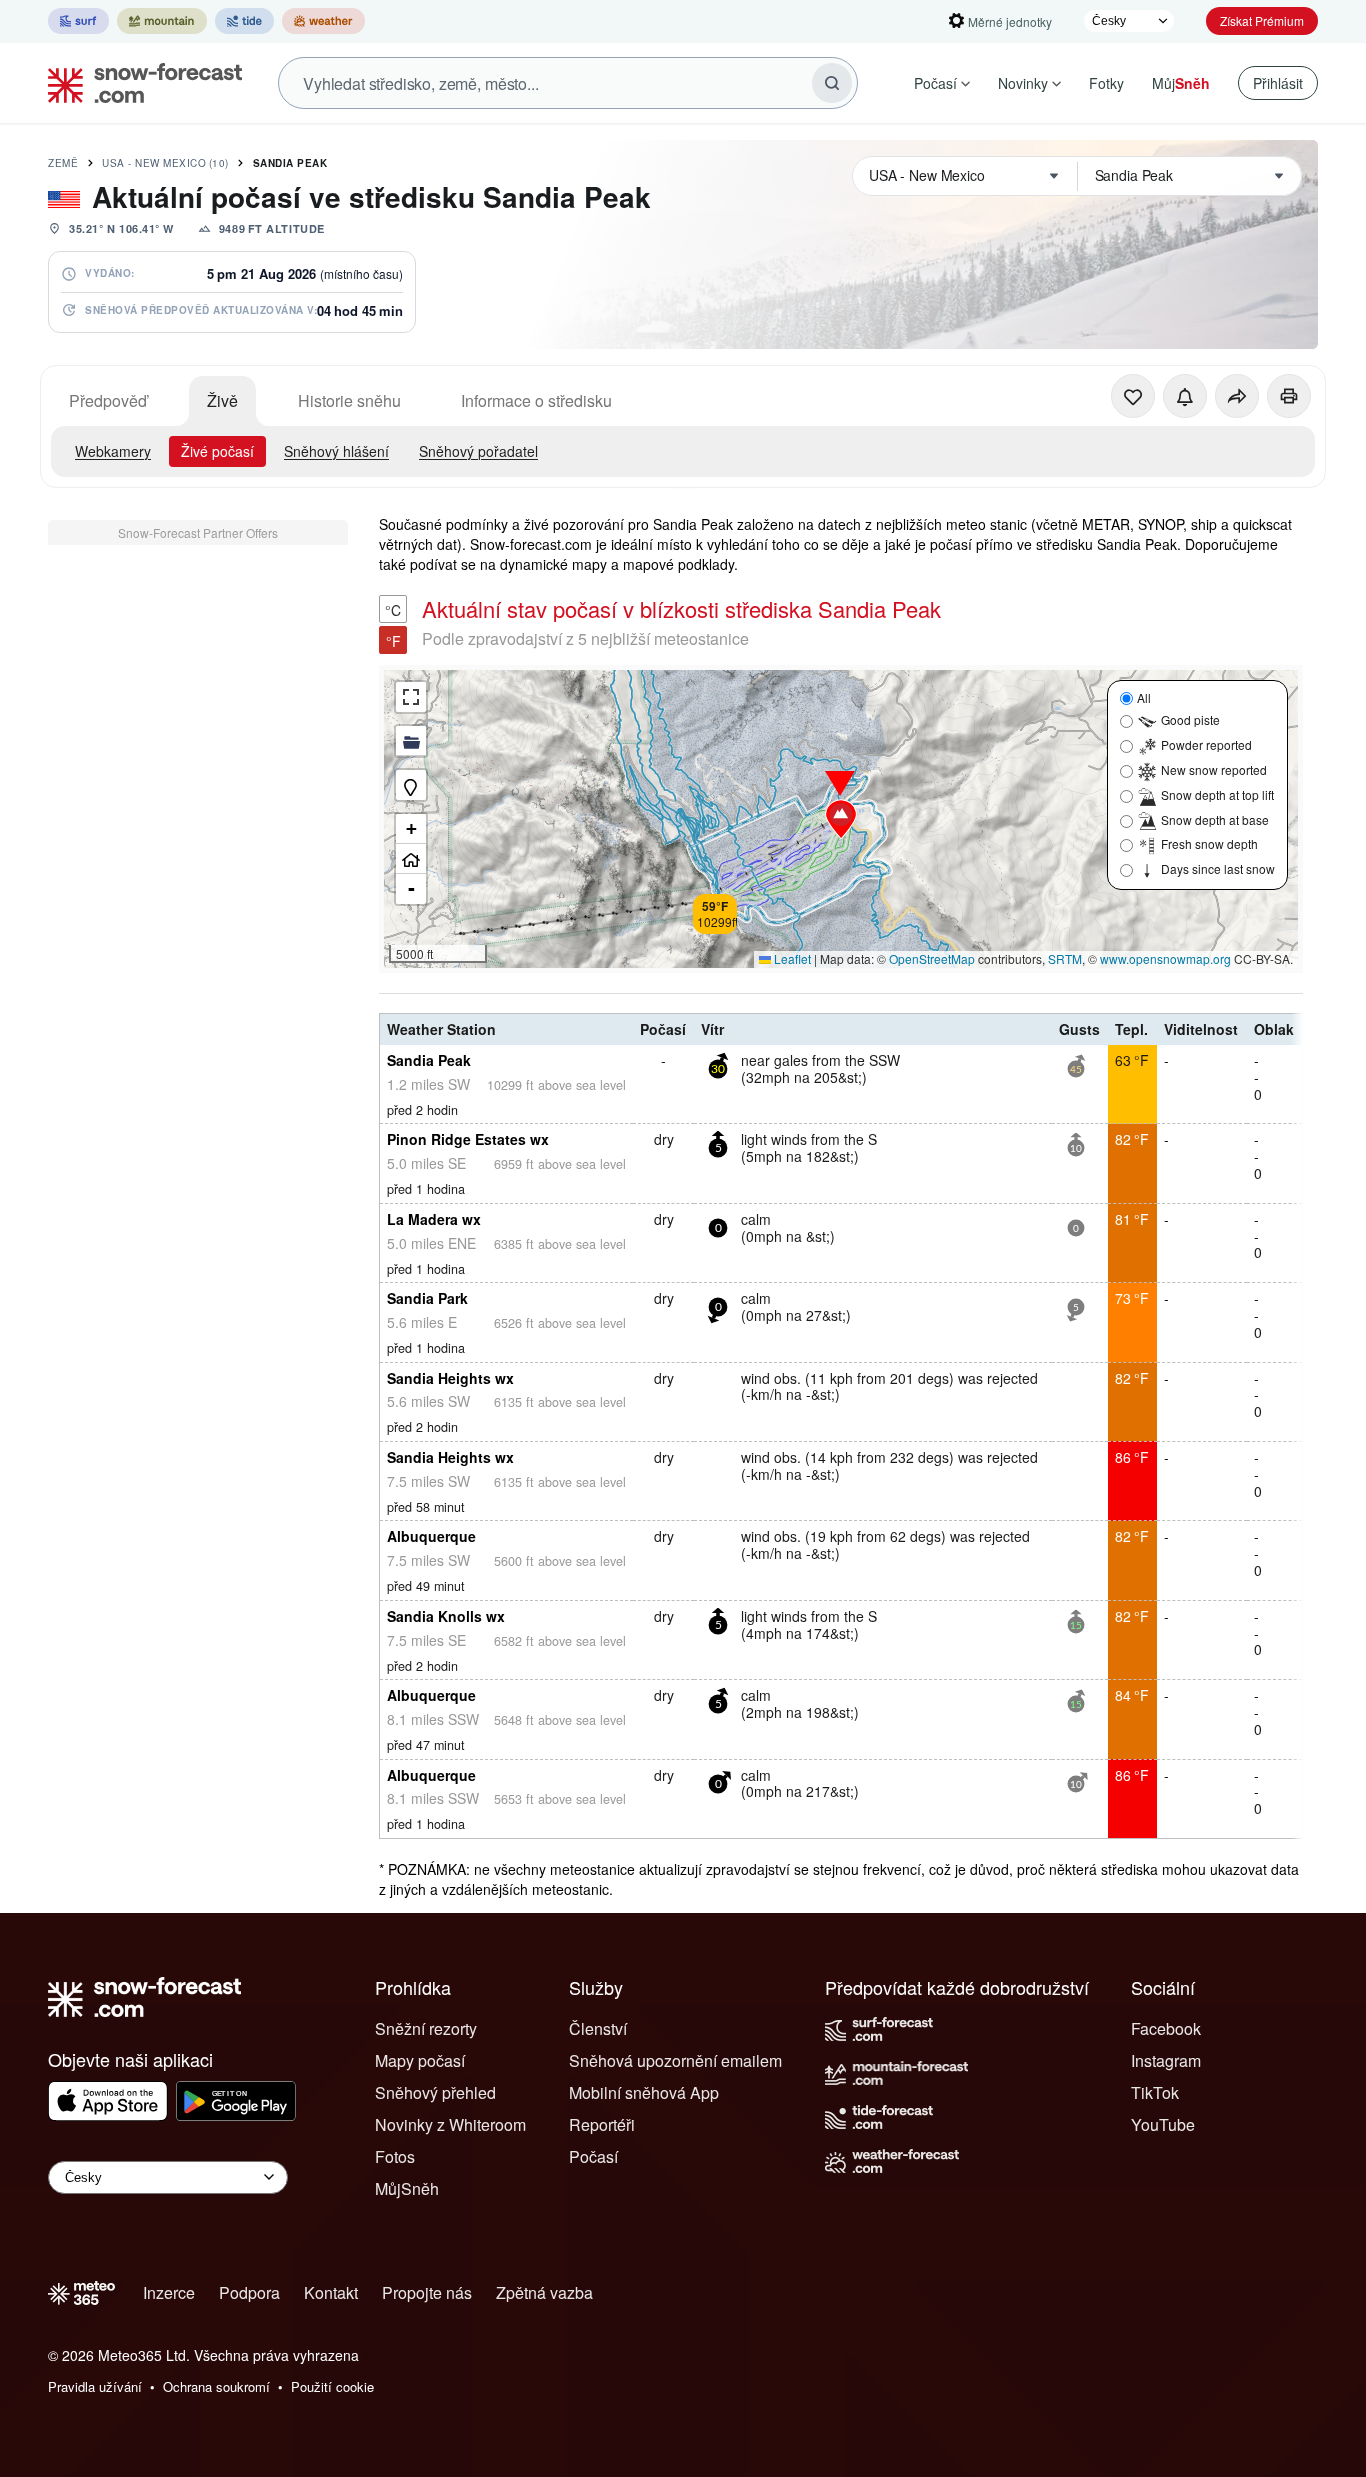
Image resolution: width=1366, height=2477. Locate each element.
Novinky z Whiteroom (450, 2124)
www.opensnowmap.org (1165, 958)
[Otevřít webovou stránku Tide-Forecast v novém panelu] (244, 21)
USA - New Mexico (165, 163)
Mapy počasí (420, 2060)
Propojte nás (427, 2292)
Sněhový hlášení (336, 451)
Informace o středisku (536, 400)
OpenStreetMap (932, 958)
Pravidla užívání (95, 2386)
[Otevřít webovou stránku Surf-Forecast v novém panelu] (78, 21)
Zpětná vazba (544, 2292)
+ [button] (411, 828)
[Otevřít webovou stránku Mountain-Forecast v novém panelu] (162, 21)
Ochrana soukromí (216, 2386)
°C (393, 610)
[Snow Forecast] (139, 83)
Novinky (1023, 83)
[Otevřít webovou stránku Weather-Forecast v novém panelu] (323, 21)
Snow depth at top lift (1217, 794)
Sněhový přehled (435, 2092)
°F (393, 641)
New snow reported (1214, 769)
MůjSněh (407, 2188)
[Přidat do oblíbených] (1133, 396)
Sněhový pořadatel (478, 451)
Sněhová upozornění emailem (675, 2060)
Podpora (249, 2292)
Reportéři (602, 2124)
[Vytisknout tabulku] (1289, 396)
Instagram (1166, 2060)
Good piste (1190, 719)
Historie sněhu (349, 400)
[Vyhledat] (832, 83)
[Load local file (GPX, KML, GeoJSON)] (411, 741)
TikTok (1155, 2092)
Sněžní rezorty (426, 2028)
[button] (841, 819)
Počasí (935, 83)
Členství (598, 2028)
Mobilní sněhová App (644, 2092)
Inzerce (169, 2292)
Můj (1181, 83)
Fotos (395, 2156)
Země (63, 163)
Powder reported (1206, 744)
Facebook (1166, 2028)
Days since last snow (1218, 868)
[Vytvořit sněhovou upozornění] (1185, 396)
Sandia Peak (290, 163)
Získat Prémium (1262, 20)
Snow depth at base (1215, 819)
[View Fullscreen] (411, 697)
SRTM (1065, 958)
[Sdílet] (1237, 396)
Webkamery (113, 451)
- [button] (411, 888)
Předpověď (108, 400)
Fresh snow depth (1209, 843)
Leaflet (791, 958)
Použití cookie (332, 2386)
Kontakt (331, 2292)
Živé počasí (217, 451)
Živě (222, 400)
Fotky (1106, 83)
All (1144, 697)
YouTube (1163, 2124)
